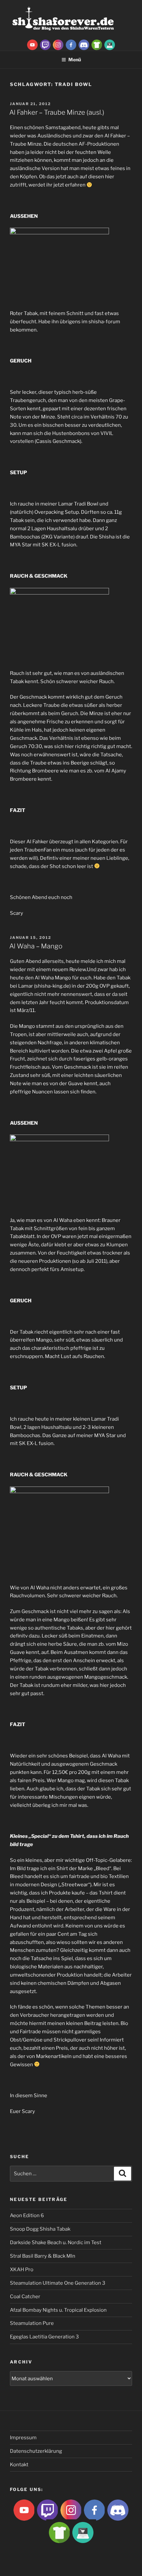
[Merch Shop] (97, 44)
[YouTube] (32, 44)
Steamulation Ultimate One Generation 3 (58, 2283)
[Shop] (110, 44)
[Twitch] (45, 44)
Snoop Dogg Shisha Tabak (40, 2229)
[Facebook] (71, 44)
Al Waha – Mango (36, 946)
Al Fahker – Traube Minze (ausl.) (57, 112)
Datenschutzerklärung (36, 2451)
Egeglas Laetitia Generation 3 (44, 2337)
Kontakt (19, 2465)
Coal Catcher (25, 2297)
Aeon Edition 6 (27, 2215)
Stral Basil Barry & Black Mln (43, 2256)
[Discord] (84, 44)
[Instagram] (58, 44)
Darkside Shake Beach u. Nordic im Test (56, 2243)
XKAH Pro (22, 2270)
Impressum (23, 2438)
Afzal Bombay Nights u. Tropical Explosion (58, 2310)
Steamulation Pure (32, 2323)
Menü (75, 59)
